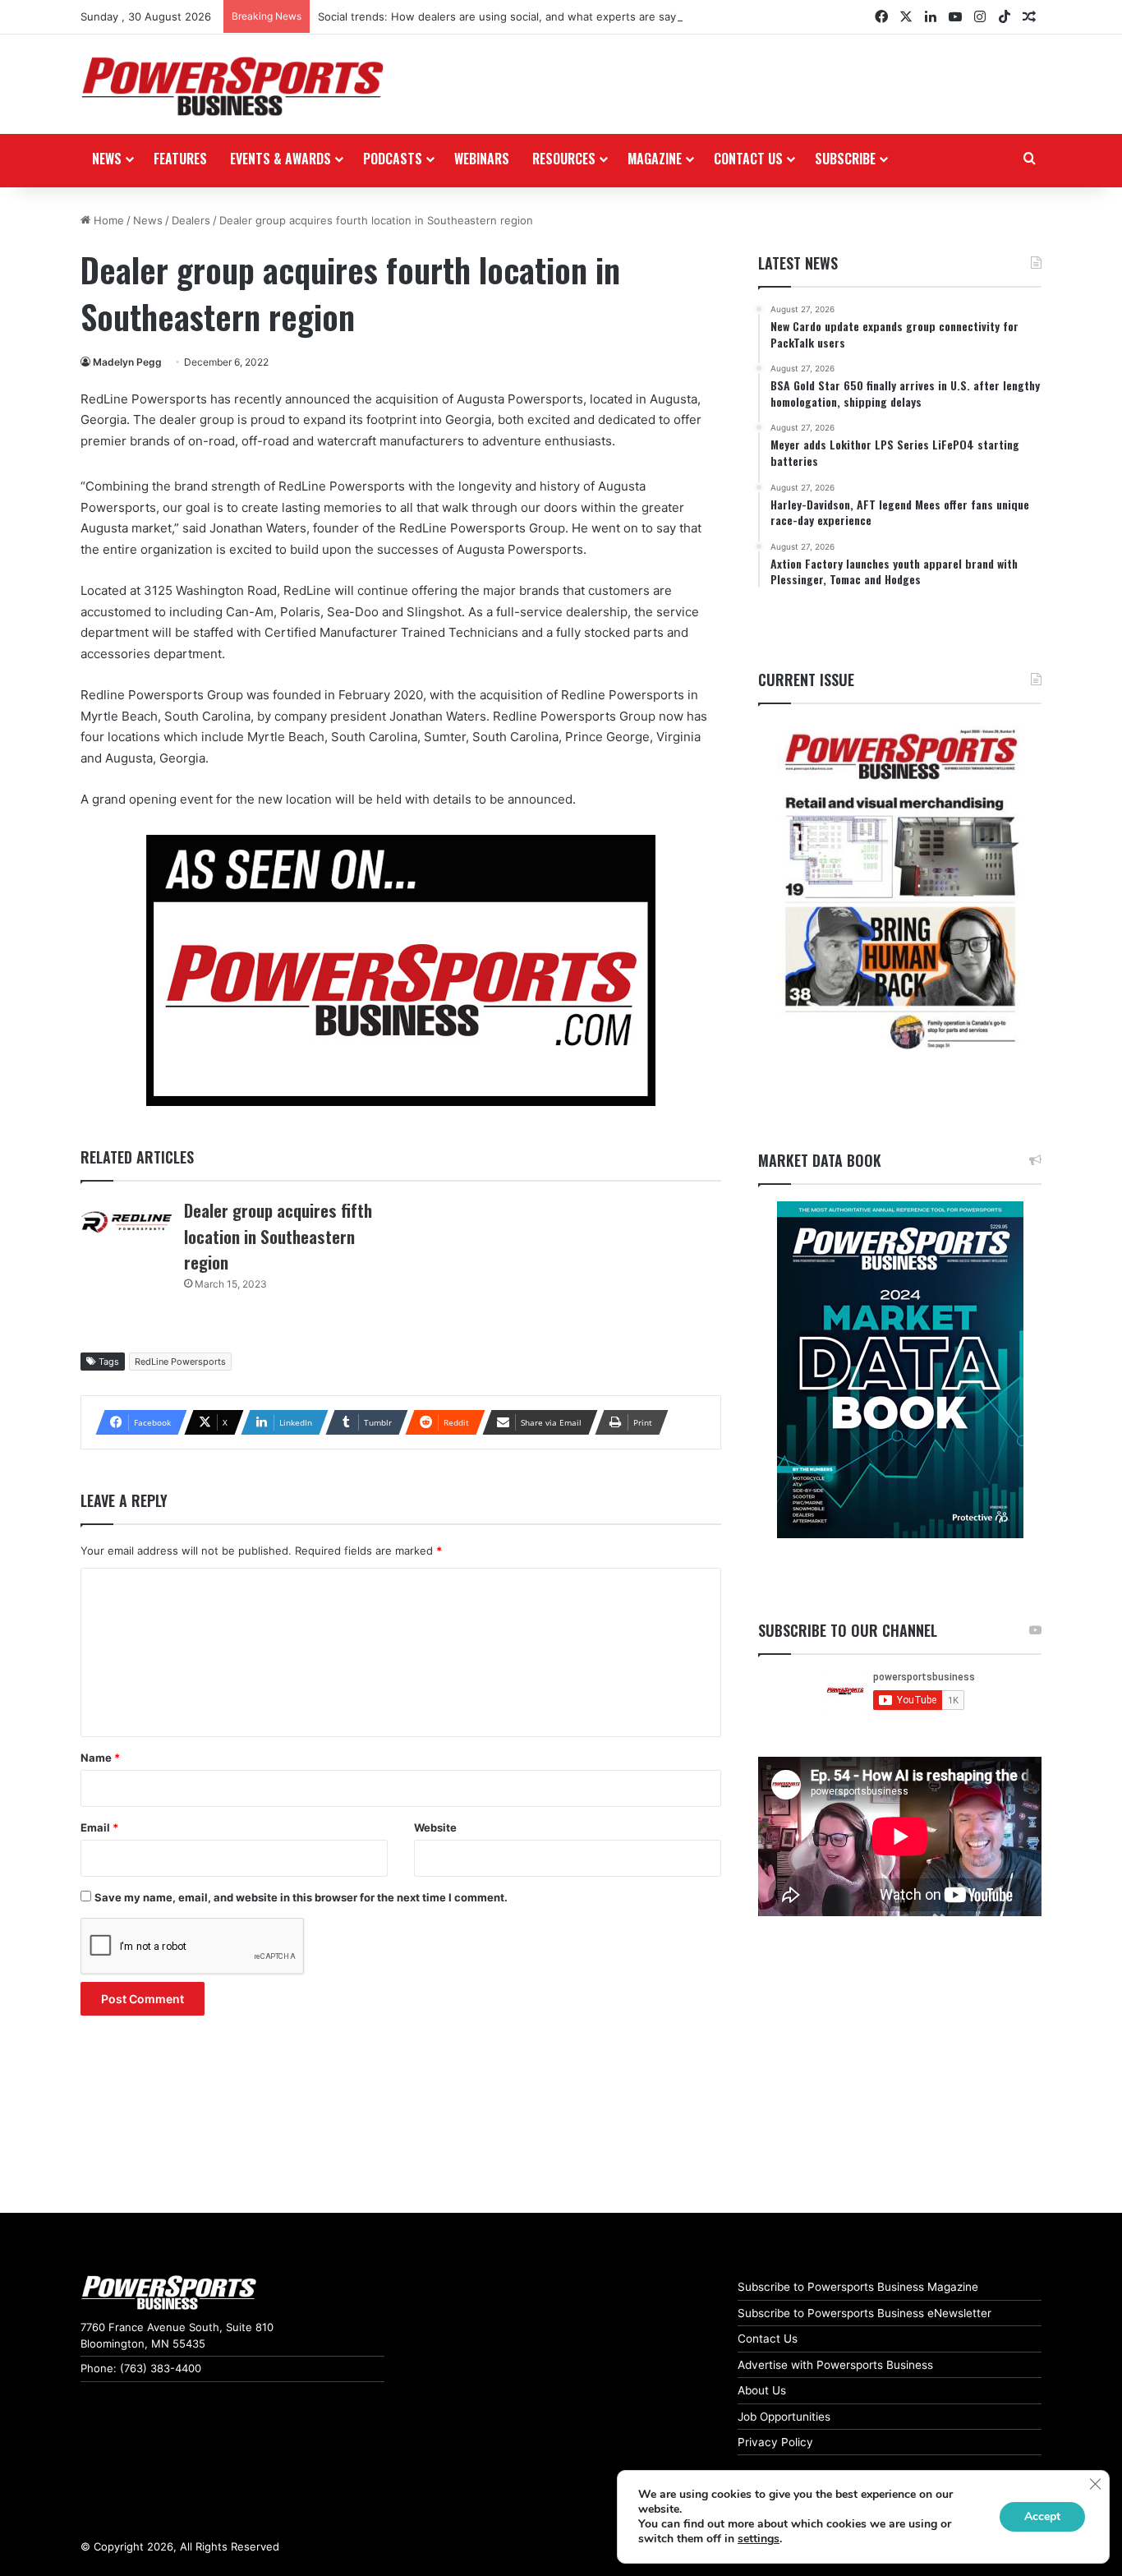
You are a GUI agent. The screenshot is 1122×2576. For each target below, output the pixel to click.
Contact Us (768, 2339)
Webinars (482, 159)
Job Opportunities (784, 2417)
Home (107, 220)
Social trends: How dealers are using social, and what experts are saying (505, 16)
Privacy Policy (775, 2442)
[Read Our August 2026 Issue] (900, 890)
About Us (762, 2390)
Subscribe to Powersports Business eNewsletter (864, 2313)
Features (180, 159)
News (107, 159)
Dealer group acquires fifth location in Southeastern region (278, 1236)
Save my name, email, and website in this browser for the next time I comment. (301, 1897)
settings (759, 2539)
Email (99, 1827)
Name (100, 1758)
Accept (1042, 2516)
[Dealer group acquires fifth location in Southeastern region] (126, 1222)
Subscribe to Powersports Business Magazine (858, 2287)
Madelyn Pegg (127, 362)
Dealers (191, 220)
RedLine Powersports (180, 1362)
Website (435, 1827)
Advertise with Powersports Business (835, 2365)
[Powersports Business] (232, 86)
